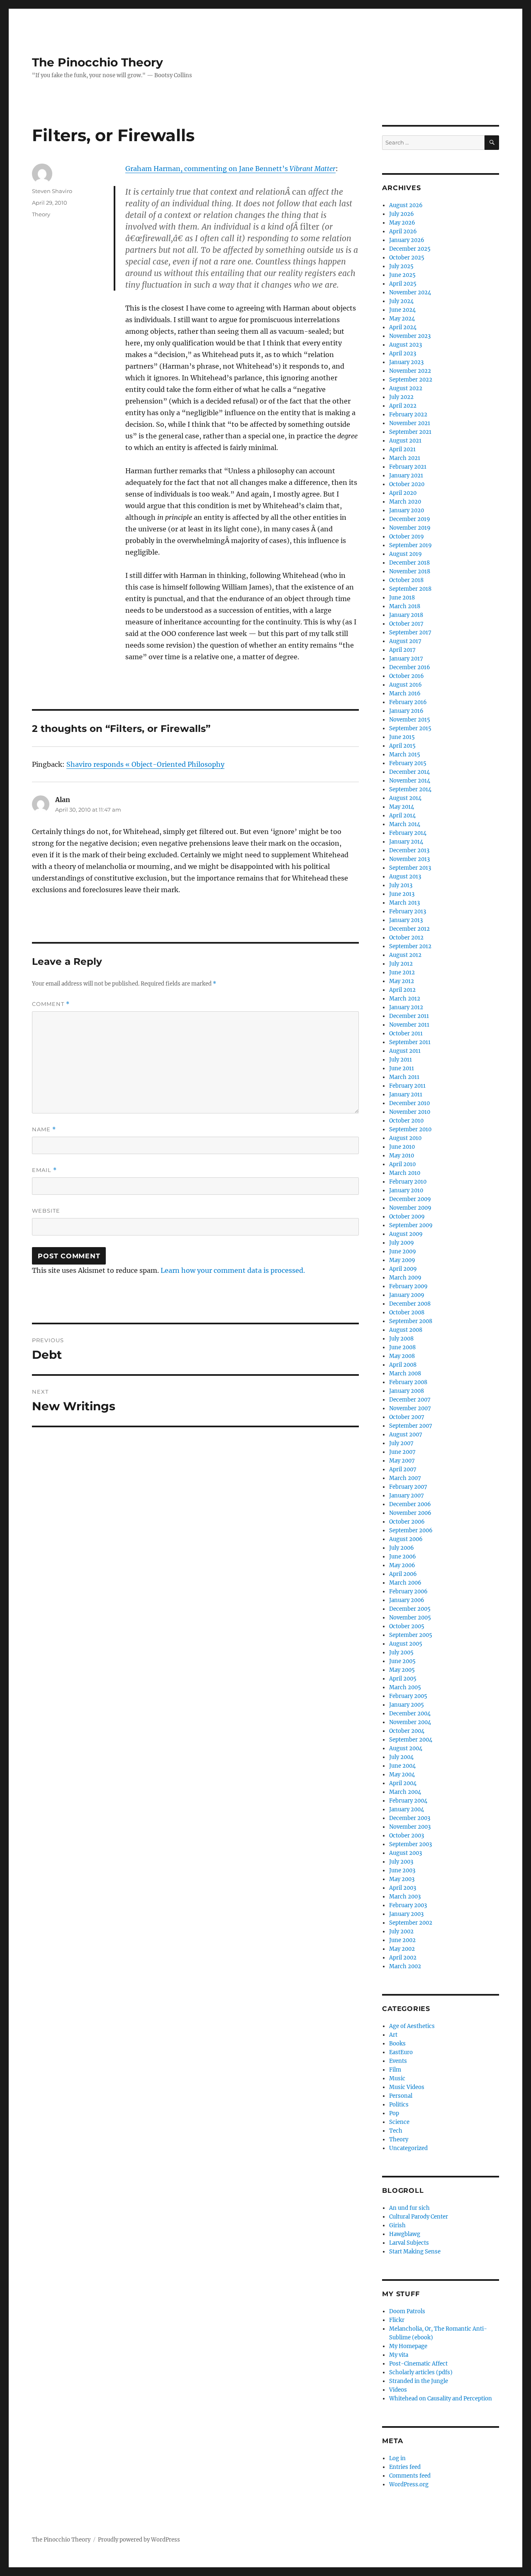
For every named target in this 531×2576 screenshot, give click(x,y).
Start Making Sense (415, 2252)
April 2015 (402, 746)
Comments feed (410, 2476)
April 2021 (402, 449)
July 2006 (402, 1548)
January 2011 (406, 1095)
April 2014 (402, 816)
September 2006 (411, 1530)
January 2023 (406, 362)
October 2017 (406, 624)
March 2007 (405, 1478)
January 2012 (406, 1007)
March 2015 (405, 755)
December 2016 (410, 667)
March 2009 (405, 1278)
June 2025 (402, 275)
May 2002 (402, 1949)
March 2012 (405, 999)
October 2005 (407, 1626)
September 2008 (411, 1321)
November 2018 (410, 571)
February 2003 (408, 1905)
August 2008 (406, 1330)
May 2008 (402, 1356)
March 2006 (405, 1583)
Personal (401, 2096)
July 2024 (401, 301)
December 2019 (410, 519)
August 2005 (406, 1644)
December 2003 (410, 1818)
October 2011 (406, 1034)
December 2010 (409, 1103)
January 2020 (407, 510)
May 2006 (402, 1565)
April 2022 (403, 406)
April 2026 (403, 231)
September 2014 (410, 789)
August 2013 (405, 877)
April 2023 (403, 353)
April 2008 (403, 1365)
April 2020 (403, 493)
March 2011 (404, 1077)
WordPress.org (409, 2484)
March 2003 (405, 1897)
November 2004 (410, 1722)
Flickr (397, 2320)
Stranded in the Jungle (419, 2381)
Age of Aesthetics (412, 2026)
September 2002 (411, 1923)
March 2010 (405, 1173)
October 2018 (406, 580)
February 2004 (408, 1801)
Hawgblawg (405, 2234)
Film (395, 2070)
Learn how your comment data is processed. (233, 1270)
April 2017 (402, 650)
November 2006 (410, 1513)
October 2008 (407, 1312)
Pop (394, 2113)
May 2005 (402, 1670)
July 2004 (401, 1757)
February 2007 (408, 1487)
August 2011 (405, 1051)
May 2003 (402, 1879)
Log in (397, 2458)
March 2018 (405, 606)
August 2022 (406, 388)
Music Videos (407, 2087)
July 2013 (401, 885)
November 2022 (410, 371)
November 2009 (410, 1208)
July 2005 (401, 1653)
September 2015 (410, 728)
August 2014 (405, 798)
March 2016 (405, 694)
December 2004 (410, 1714)
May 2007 (402, 1461)
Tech (396, 2131)
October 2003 (407, 1836)
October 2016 (407, 676)
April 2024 (403, 327)
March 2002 (405, 1966)
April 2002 (403, 1958)
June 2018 (402, 598)
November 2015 (410, 720)
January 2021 (406, 476)
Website (46, 1211)
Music (397, 2078)
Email (44, 1170)
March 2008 (405, 1374)
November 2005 (410, 1618)
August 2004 (406, 1748)
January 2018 (406, 615)
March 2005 (405, 1687)
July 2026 (402, 214)
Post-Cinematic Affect (418, 2364)
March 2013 (404, 903)
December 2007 (410, 1400)
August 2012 (405, 955)
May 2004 (402, 1775)
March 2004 (405, 1792)
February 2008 (408, 1382)
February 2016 (408, 702)
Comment (51, 1004)
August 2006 (406, 1539)
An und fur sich (409, 2208)
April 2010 (402, 1164)
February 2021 (408, 467)
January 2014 (406, 842)
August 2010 (405, 1138)
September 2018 (410, 589)
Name (44, 1129)
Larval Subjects (409, 2243)
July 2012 (401, 964)
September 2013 (410, 868)
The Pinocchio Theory (97, 62)
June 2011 (402, 1068)
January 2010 (406, 1190)
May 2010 (402, 1156)
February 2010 (408, 1182)
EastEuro (401, 2052)
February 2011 (407, 1086)
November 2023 (410, 336)
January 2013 (406, 920)
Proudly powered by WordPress (139, 2540)
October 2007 (407, 1417)
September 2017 (410, 632)
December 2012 (409, 929)
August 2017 (405, 641)
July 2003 (401, 1862)
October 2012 (406, 938)
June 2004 (402, 1766)
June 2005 (402, 1661)
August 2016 (406, 685)
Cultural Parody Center (419, 2217)
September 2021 (410, 432)
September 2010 (410, 1129)
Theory (41, 214)
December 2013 (409, 850)
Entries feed (405, 2467)
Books (397, 2044)
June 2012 (402, 972)
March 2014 (405, 824)
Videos (398, 2390)
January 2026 (407, 240)
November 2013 (409, 859)
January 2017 (406, 659)
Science (399, 2122)
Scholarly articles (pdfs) (421, 2372)
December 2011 (409, 1016)
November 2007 (410, 1408)
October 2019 (407, 537)
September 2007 (411, 1426)
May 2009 (402, 1260)
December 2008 (410, 1304)
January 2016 (406, 711)
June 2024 (402, 310)
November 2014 (410, 781)
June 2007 (402, 1452)
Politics (399, 2105)
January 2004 (407, 1809)
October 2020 (407, 484)
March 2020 (405, 502)
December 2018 (409, 563)
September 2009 (411, 1225)
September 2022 (411, 380)
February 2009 (408, 1286)
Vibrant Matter (313, 169)
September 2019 (410, 545)
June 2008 (402, 1347)
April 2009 (403, 1269)
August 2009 (406, 1234)
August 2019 (406, 554)
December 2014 (409, 772)
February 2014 (408, 833)
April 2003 (403, 1888)
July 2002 (401, 1931)
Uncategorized (408, 2148)
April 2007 (403, 1469)
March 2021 (405, 458)
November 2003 (410, 1827)
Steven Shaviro (52, 191)
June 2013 (402, 894)
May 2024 (402, 319)
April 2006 (403, 1574)
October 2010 (406, 1121)
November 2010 (410, 1112)
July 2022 (401, 397)
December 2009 (410, 1199)
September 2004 (411, 1740)
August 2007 (406, 1435)
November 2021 (410, 423)
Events (398, 2061)
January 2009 (407, 1295)
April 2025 (403, 284)
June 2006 (403, 1557)
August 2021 (405, 441)
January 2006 (407, 1600)
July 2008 (401, 1339)
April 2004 (403, 1783)
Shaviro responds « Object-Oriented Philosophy (145, 764)
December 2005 (410, 1609)
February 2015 (408, 763)
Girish (397, 2225)
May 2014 (402, 807)
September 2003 (410, 1844)
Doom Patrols (407, 2311)
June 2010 (402, 1147)
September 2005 (411, 1635)
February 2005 (408, 1696)
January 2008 (407, 1391)
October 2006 (407, 1522)
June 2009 (403, 1251)
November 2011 (409, 1025)
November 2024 (410, 292)
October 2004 (407, 1731)
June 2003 (402, 1870)
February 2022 (408, 415)
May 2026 (402, 223)
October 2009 (407, 1217)
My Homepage (408, 2346)
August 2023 (406, 345)
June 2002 (402, 1940)
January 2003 (406, 1914)
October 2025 (407, 258)
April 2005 (403, 1679)
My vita (399, 2355)
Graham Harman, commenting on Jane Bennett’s (207, 169)
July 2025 (401, 266)
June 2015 (402, 737)
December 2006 (410, 1504)
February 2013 (408, 911)
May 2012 (402, 981)
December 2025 (410, 249)
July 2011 (401, 1060)
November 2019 (410, 528)
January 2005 (407, 1705)
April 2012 (402, 990)
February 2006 (408, 1591)
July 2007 (401, 1443)
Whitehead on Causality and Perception (441, 2399)
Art (393, 2035)
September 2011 (410, 1042)
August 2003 (406, 1853)
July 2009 (402, 1243)
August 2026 (406, 205)
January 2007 (407, 1496)
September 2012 (410, 946)
